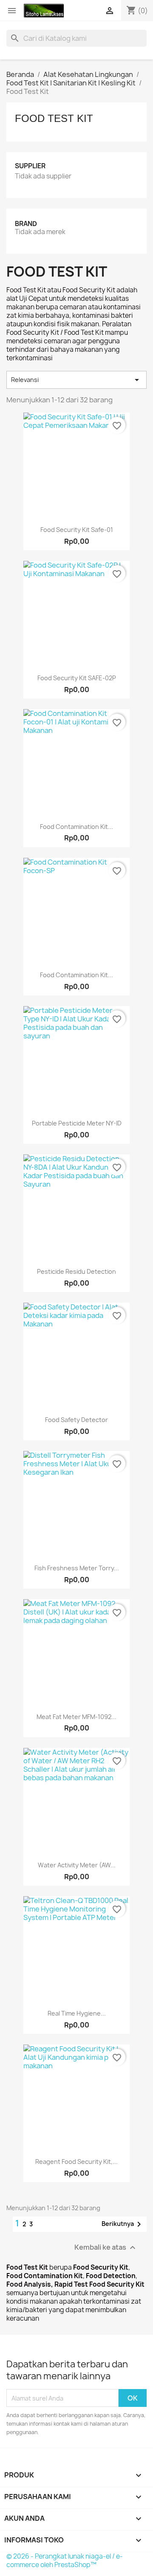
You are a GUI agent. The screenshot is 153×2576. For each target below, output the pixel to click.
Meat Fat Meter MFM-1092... (76, 1717)
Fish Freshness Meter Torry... (77, 1568)
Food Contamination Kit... (76, 827)
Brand (26, 224)
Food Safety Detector (76, 1420)
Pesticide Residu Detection (76, 1271)
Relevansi (76, 380)
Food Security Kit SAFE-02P (77, 678)
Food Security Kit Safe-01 (77, 530)
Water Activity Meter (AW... (77, 1865)
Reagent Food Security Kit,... (76, 2162)
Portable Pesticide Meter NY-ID (77, 1123)
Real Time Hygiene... (77, 2013)
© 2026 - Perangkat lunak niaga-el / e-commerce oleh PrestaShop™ (65, 2560)
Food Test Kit (54, 118)
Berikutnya (123, 2224)
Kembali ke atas (106, 2248)
